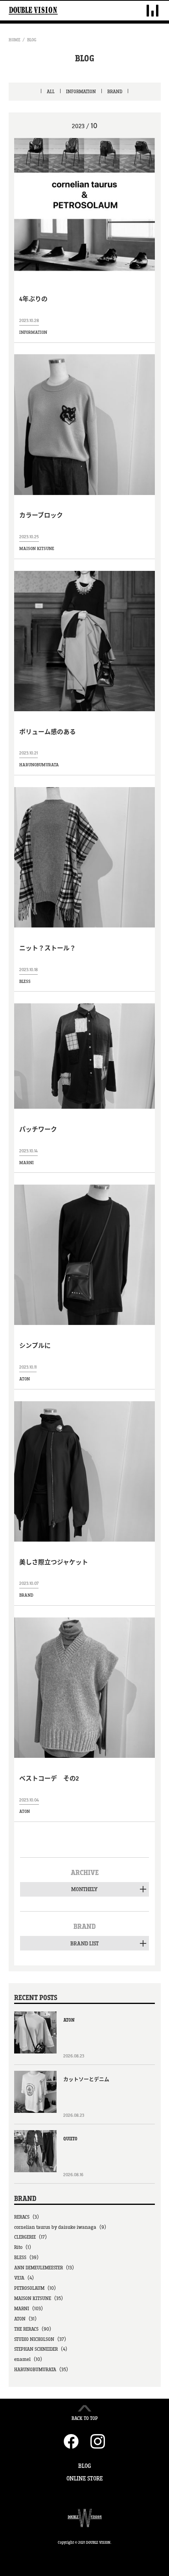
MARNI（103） (30, 2309)
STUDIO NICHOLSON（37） (42, 2339)
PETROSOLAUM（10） (37, 2288)
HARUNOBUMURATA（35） (43, 2370)
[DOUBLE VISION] (33, 11)
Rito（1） (24, 2247)
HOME (15, 40)
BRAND (115, 92)
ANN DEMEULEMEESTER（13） (46, 2268)
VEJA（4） (26, 2278)
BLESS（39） (28, 2258)
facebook (71, 2441)
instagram (98, 2441)
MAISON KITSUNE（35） (40, 2298)
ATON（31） (27, 2319)
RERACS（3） (28, 2217)
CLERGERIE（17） (32, 2237)
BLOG (32, 40)
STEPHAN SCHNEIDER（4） (42, 2349)
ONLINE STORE (84, 2479)
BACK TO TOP (85, 2418)
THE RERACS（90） (34, 2329)
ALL (51, 92)
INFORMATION (81, 92)
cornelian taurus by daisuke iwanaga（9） (62, 2227)
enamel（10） (30, 2359)
